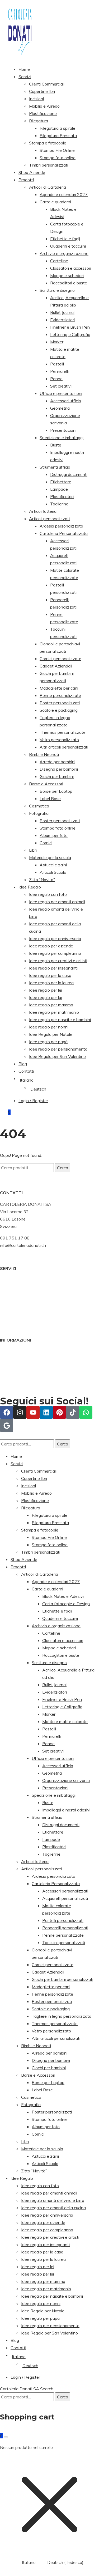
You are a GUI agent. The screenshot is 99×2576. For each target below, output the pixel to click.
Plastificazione (43, 113)
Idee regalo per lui (45, 997)
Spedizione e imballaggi (62, 438)
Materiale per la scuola (50, 857)
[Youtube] (33, 1412)
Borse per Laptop (56, 791)
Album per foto (54, 835)
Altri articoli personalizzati (64, 747)
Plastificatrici (62, 496)
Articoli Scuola (53, 872)
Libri (33, 850)
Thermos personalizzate (63, 732)
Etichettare (61, 482)
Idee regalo (10, 1302)
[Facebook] (7, 1412)
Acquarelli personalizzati (65, 1898)
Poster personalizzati (60, 703)
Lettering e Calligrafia (70, 334)
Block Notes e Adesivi (63, 1596)
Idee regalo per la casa (50, 975)
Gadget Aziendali (56, 666)
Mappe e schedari (67, 275)
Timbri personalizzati (49, 165)
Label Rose (50, 799)
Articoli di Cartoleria (48, 187)
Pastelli (57, 364)
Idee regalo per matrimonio (54, 1012)
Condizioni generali (18, 1352)
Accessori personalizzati (65, 1891)
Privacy (7, 1374)
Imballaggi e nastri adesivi (66, 1810)
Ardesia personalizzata (61, 526)
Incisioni (36, 99)
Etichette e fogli (65, 239)
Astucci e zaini (53, 865)
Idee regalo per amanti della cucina (53, 2208)
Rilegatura (39, 121)
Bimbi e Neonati (44, 754)
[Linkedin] (46, 1412)
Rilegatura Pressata (58, 135)
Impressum (10, 1366)
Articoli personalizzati (49, 519)
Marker (57, 342)
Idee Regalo (30, 887)
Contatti (26, 1071)
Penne (56, 379)
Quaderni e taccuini (68, 246)
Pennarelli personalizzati (65, 1928)
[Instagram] (20, 1412)
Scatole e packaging (59, 710)
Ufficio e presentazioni (61, 393)
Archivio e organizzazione (64, 253)
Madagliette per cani (59, 688)
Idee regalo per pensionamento (58, 1049)
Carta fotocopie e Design (66, 1604)
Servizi (25, 77)
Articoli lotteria (43, 511)
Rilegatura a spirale (57, 128)
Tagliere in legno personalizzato (62, 2016)
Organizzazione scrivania (66, 1780)
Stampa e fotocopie (48, 143)
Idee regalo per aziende (51, 946)
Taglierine (59, 504)
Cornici (46, 843)
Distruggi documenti (69, 474)
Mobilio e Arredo (44, 106)
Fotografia (39, 813)
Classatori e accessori (71, 268)
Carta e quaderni (55, 202)
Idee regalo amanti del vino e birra (53, 2200)
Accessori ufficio (66, 401)
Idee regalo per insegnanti (53, 968)
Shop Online (11, 1287)
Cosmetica (39, 806)
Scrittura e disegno (57, 290)
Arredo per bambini (57, 762)
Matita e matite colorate (65, 1721)
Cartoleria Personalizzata (64, 533)
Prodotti (26, 180)
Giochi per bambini (57, 776)
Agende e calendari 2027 (64, 194)
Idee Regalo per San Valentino (57, 1056)
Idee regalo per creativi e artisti (58, 961)
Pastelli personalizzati (63, 1920)
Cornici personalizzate (60, 659)
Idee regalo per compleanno (55, 953)
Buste (56, 445)
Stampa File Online (57, 150)
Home (24, 69)
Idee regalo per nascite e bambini (60, 1020)
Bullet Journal (62, 312)
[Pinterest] (59, 1412)
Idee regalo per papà (48, 1042)
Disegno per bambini (59, 769)
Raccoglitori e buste (69, 283)
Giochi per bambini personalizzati (62, 1979)
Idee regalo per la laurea (51, 983)
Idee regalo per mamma (51, 1005)
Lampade (59, 489)
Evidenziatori (62, 320)
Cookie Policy (13, 1359)
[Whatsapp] (86, 1412)
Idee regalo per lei (46, 990)
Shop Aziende (32, 172)
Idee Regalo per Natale (51, 1034)
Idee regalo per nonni (49, 1027)
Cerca (63, 1168)
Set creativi (61, 386)
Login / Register (33, 1101)
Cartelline (59, 261)
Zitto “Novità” (42, 880)
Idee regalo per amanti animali (57, 902)
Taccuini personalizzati (64, 1942)
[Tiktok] (73, 1412)
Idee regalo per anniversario (55, 938)
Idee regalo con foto (48, 894)
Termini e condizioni (18, 1381)
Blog (23, 1064)
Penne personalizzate (60, 695)
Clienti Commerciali (47, 84)
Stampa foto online (58, 158)
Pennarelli (59, 371)
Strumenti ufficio (55, 467)
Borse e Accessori (46, 784)
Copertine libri (42, 91)
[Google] (7, 1425)
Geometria (60, 408)
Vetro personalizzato (59, 740)
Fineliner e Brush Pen (70, 327)
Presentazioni (63, 430)
